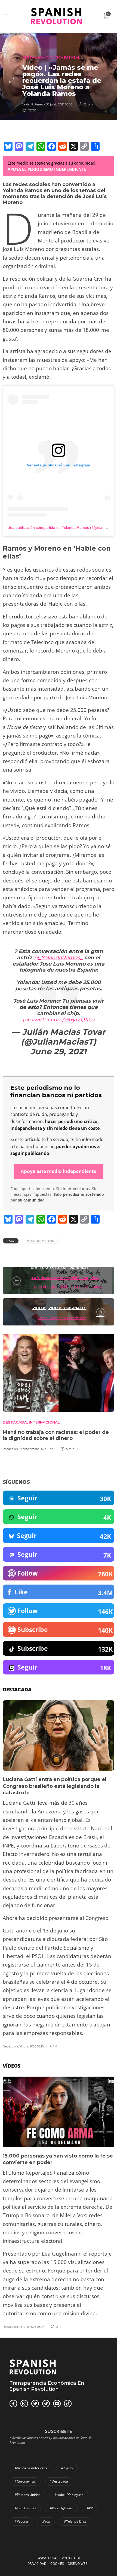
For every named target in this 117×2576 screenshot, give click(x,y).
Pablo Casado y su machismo (62, 1318)
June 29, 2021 (59, 1052)
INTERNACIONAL (44, 1422)
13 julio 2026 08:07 (32, 2327)
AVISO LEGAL (48, 2558)
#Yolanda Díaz (75, 2521)
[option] (59, 1875)
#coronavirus (25, 2481)
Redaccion (10, 1449)
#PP (90, 2508)
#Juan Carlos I (25, 2508)
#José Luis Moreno (41, 1241)
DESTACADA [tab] (17, 1689)
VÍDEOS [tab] (12, 2066)
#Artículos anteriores (31, 2468)
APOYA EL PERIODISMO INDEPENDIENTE (47, 169)
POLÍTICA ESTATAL (63, 58)
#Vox (46, 2521)
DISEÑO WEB (78, 2564)
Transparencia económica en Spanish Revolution (47, 2386)
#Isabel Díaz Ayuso (69, 2495)
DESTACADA (33, 58)
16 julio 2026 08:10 (31, 2046)
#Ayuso (67, 2468)
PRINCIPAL (79, 1268)
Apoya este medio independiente (59, 1171)
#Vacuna (21, 2521)
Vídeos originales (67, 1308)
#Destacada (59, 2481)
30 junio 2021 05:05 (59, 104)
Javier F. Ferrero (33, 104)
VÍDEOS (39, 1308)
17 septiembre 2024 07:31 (37, 1449)
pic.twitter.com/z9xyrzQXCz (59, 1020)
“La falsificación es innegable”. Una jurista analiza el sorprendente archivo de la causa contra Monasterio (66, 1287)
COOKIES (57, 2564)
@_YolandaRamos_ (58, 958)
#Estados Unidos (27, 2495)
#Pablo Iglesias (61, 2508)
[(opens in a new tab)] (101, 1312)
